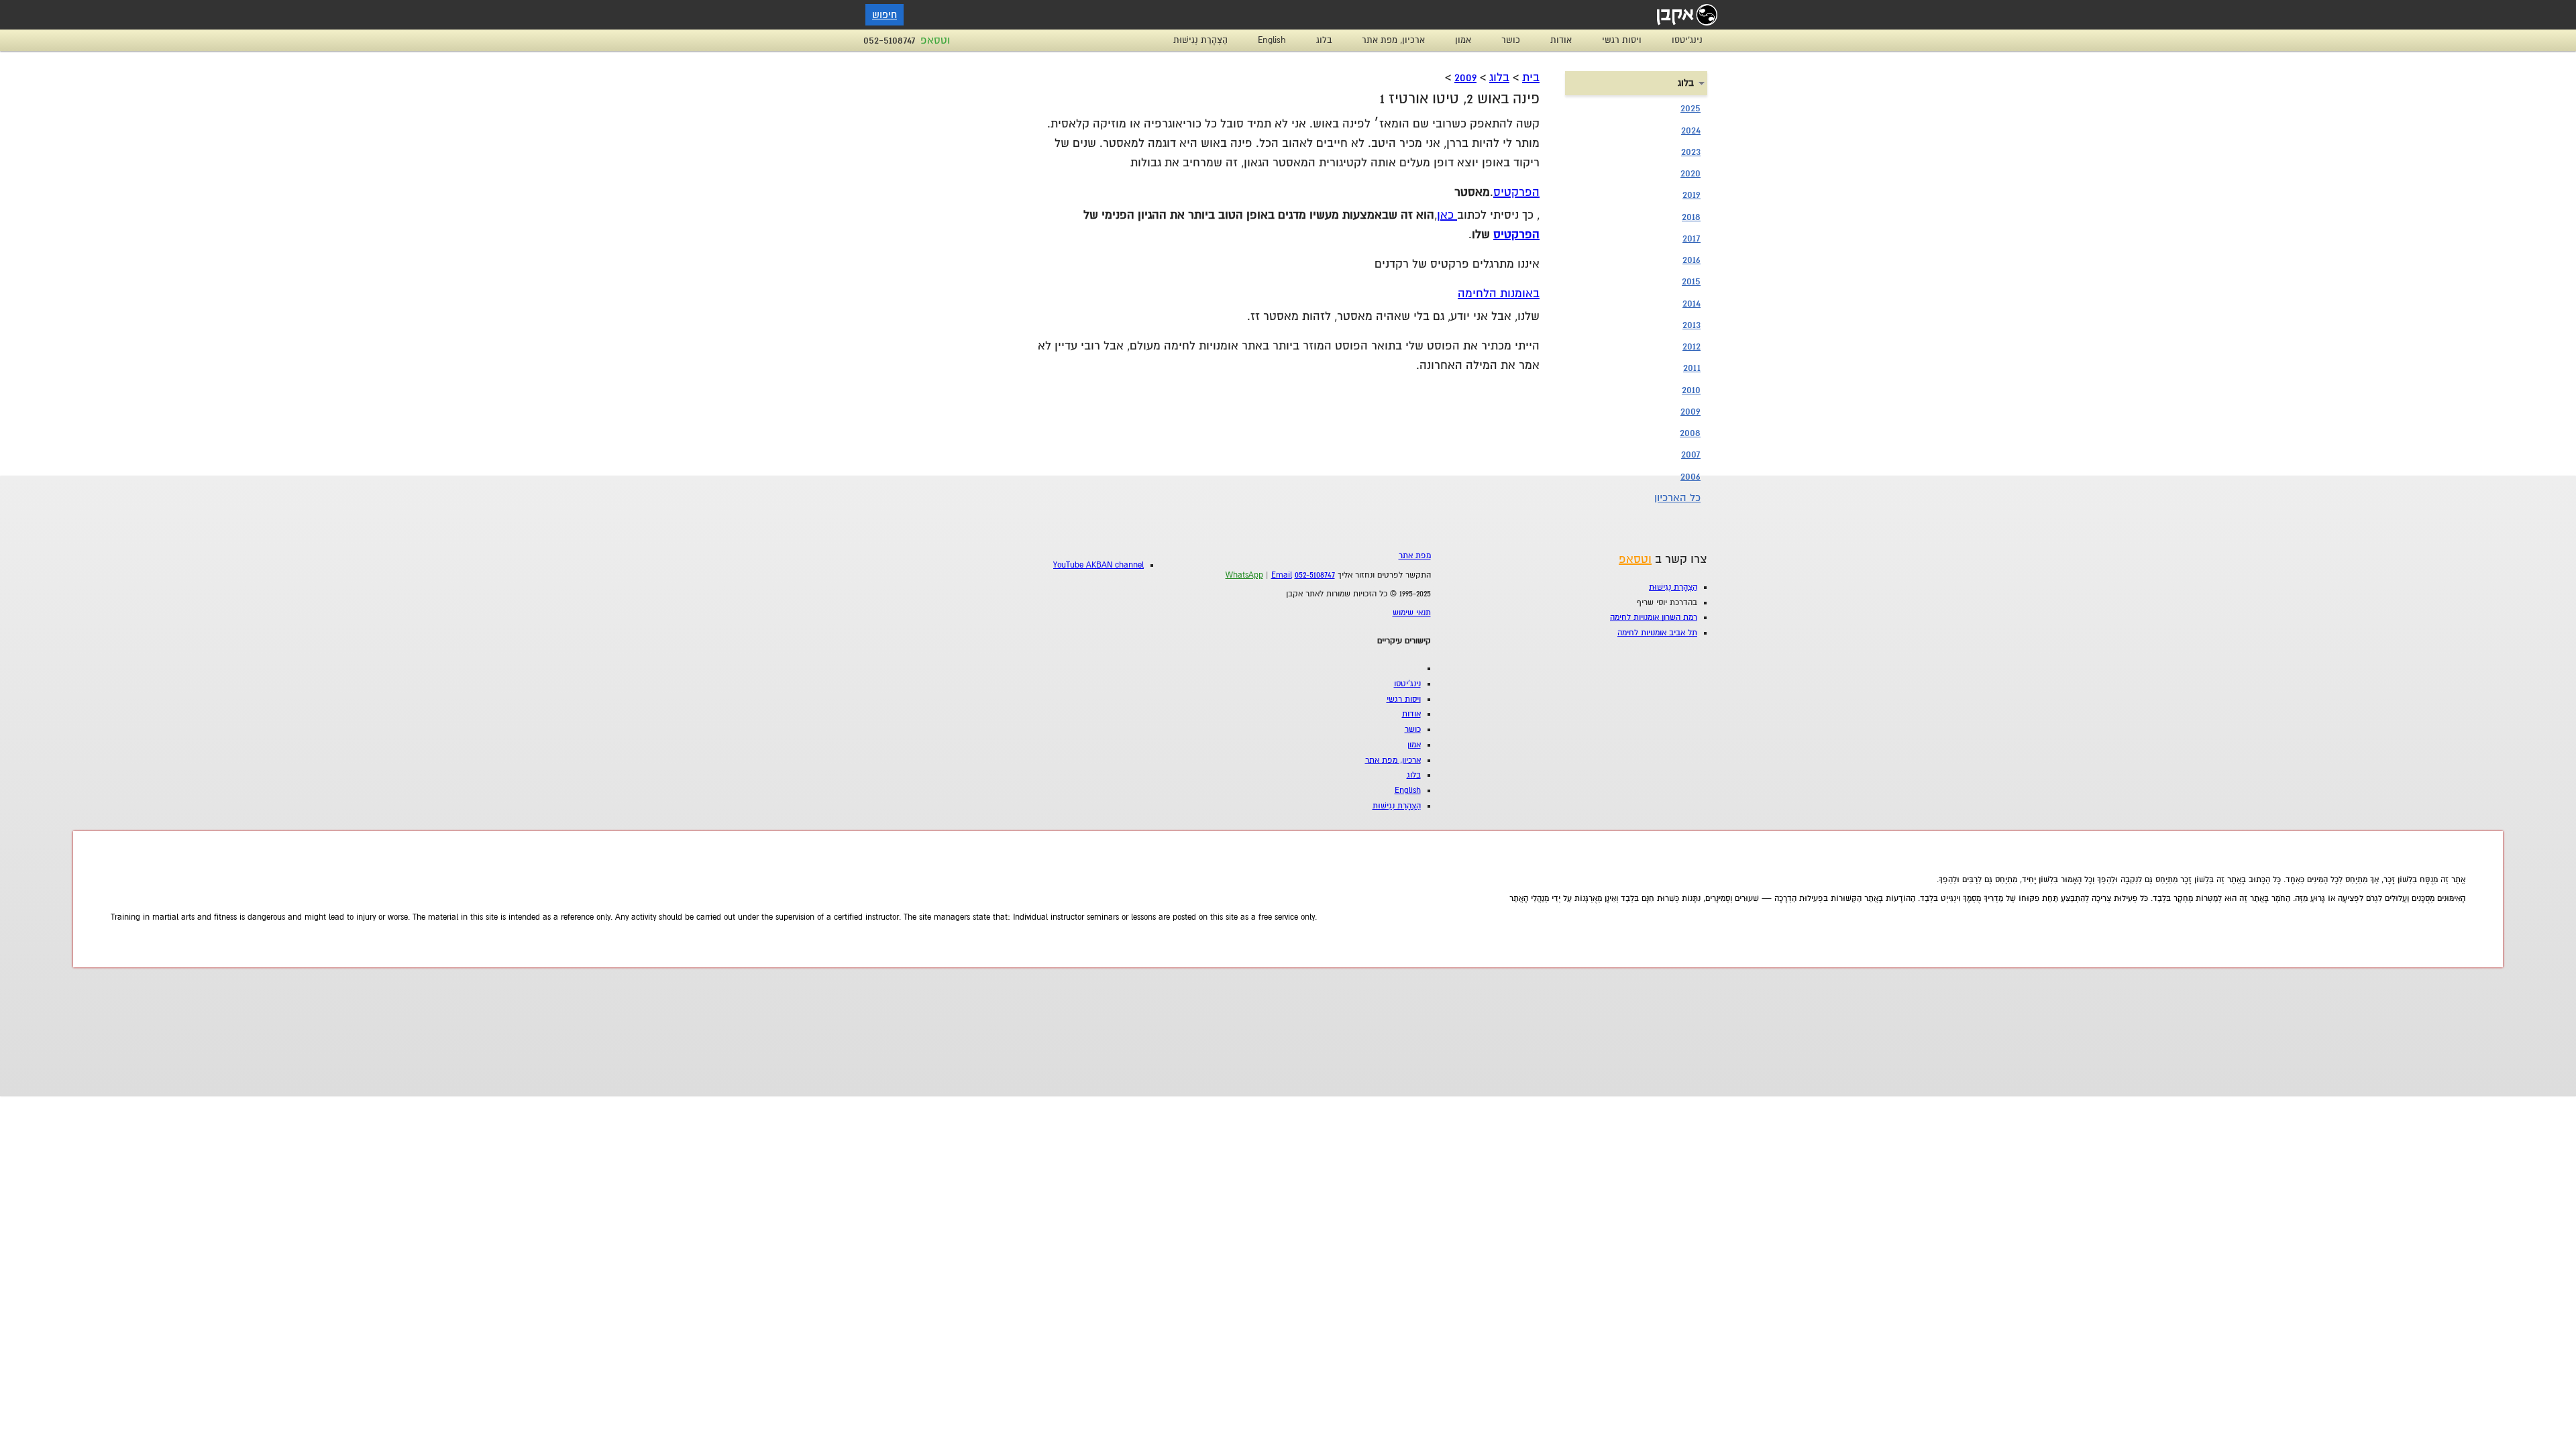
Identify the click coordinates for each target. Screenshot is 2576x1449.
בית (1531, 77)
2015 (1691, 281)
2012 (1692, 346)
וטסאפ (935, 40)
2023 (1691, 152)
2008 (1690, 433)
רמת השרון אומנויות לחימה (1654, 618)
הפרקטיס (1516, 192)
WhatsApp (1244, 575)
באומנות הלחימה (1499, 293)
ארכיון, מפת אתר (1393, 40)
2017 (1692, 238)
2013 (1692, 325)
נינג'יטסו (1687, 40)
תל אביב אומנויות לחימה (1657, 633)
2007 (1691, 454)
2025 (1690, 108)
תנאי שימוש (1412, 613)
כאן (1447, 215)
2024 (1691, 130)
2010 (1691, 390)
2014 (1692, 303)
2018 (1691, 217)
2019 (1692, 195)
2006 (1690, 476)
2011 (1692, 368)
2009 (1465, 77)
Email (1282, 575)
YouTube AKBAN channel (1098, 565)
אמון (1463, 40)
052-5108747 (890, 40)
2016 (1692, 260)
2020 (1690, 173)
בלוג (1324, 40)
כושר (1511, 40)
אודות (1561, 40)
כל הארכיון (1677, 498)
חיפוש (884, 15)
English (1272, 40)
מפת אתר (1415, 556)
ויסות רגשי (1622, 40)
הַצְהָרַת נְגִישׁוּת (1200, 40)
